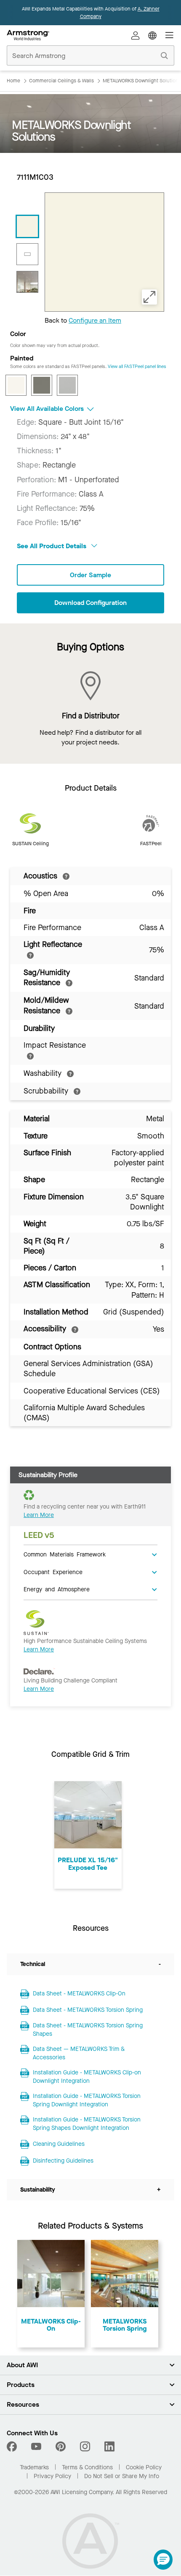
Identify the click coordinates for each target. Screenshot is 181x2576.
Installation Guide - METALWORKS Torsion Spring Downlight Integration (87, 2100)
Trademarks (34, 2467)
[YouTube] (36, 2447)
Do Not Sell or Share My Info (122, 2476)
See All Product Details (52, 546)
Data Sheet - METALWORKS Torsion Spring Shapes (88, 2030)
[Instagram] (85, 2447)
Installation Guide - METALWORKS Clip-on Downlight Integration (87, 2077)
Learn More (39, 1515)
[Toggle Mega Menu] (169, 35)
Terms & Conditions (87, 2467)
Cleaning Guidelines (59, 2144)
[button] (163, 2560)
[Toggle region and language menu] (152, 35)
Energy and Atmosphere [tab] (57, 1589)
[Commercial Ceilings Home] (28, 35)
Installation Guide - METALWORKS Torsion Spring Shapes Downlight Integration (87, 2124)
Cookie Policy (144, 2467)
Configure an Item (95, 320)
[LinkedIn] (109, 2447)
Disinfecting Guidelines (63, 2161)
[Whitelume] (16, 385)
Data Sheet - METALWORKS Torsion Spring (88, 2010)
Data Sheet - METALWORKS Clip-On (79, 1994)
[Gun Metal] (42, 385)
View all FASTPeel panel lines (137, 367)
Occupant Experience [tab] (53, 1572)
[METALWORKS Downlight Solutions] (27, 282)
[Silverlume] (67, 385)
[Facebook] (13, 2447)
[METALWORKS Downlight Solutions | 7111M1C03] (27, 226)
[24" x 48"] (27, 254)
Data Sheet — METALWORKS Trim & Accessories (79, 2053)
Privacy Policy (52, 2476)
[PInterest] (61, 2447)
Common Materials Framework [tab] (65, 1554)
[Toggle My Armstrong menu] (136, 35)
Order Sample (90, 575)
